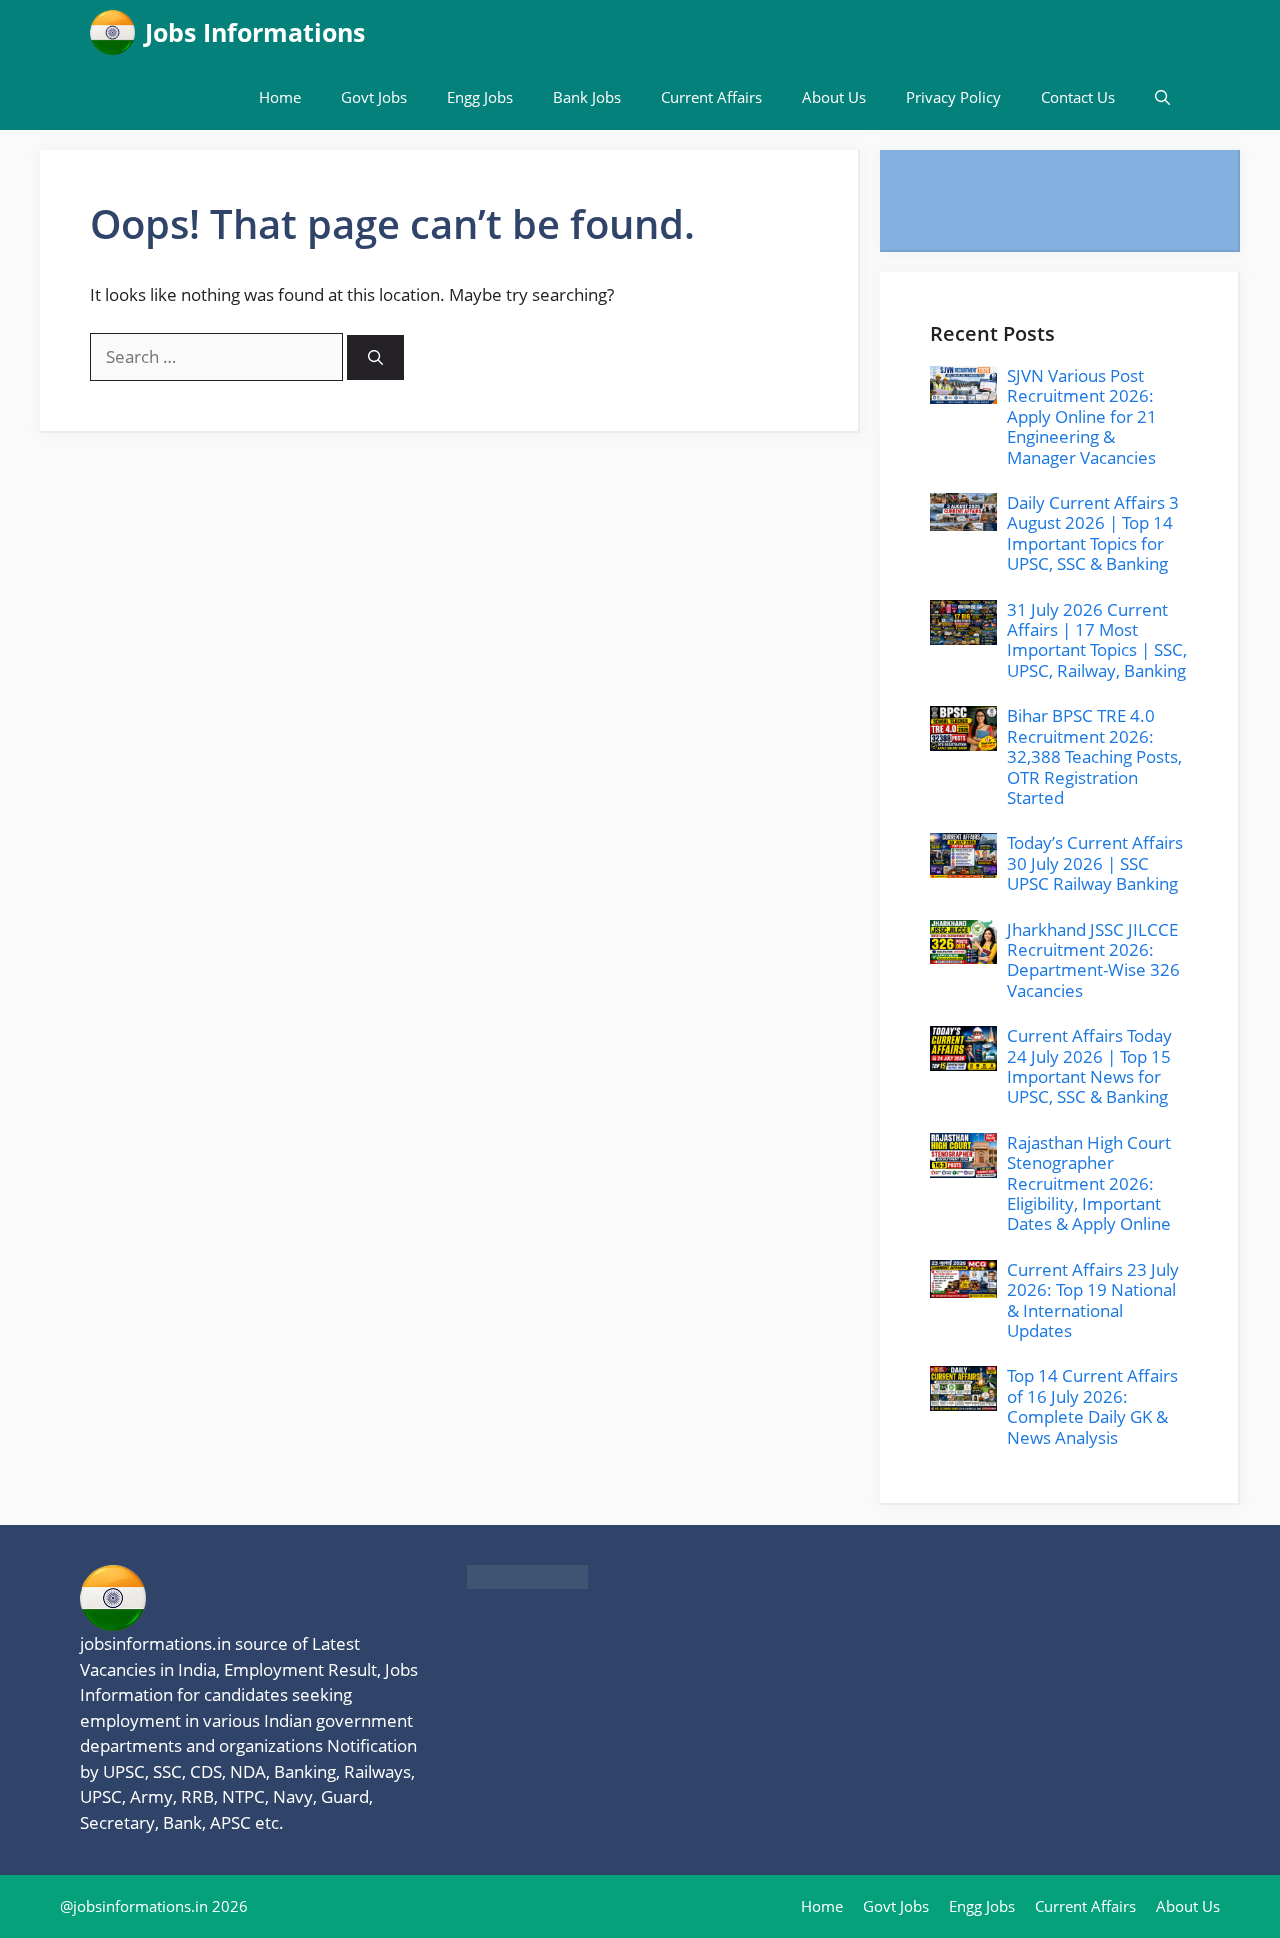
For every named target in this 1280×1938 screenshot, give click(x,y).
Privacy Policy (953, 97)
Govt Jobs (374, 97)
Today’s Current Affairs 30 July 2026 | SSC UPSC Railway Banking (1095, 863)
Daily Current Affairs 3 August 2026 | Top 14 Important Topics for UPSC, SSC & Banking (1093, 533)
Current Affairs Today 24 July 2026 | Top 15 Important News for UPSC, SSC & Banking (1089, 1066)
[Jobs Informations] (112, 32)
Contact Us (1078, 97)
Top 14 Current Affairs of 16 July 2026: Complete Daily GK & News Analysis (1092, 1406)
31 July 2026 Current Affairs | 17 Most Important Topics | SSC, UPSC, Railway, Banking (1097, 640)
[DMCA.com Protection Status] (527, 1582)
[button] (1162, 97)
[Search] (375, 357)
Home (280, 97)
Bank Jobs (587, 97)
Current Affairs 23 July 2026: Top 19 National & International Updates (1093, 1300)
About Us (834, 97)
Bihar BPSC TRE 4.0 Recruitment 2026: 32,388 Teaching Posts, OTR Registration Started (1094, 756)
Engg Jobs (480, 97)
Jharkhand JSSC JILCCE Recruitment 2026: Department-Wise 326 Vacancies (1093, 960)
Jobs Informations (255, 32)
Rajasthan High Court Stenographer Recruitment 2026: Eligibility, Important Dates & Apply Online (1089, 1183)
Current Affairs (711, 97)
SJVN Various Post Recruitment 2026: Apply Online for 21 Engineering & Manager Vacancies (1082, 416)
